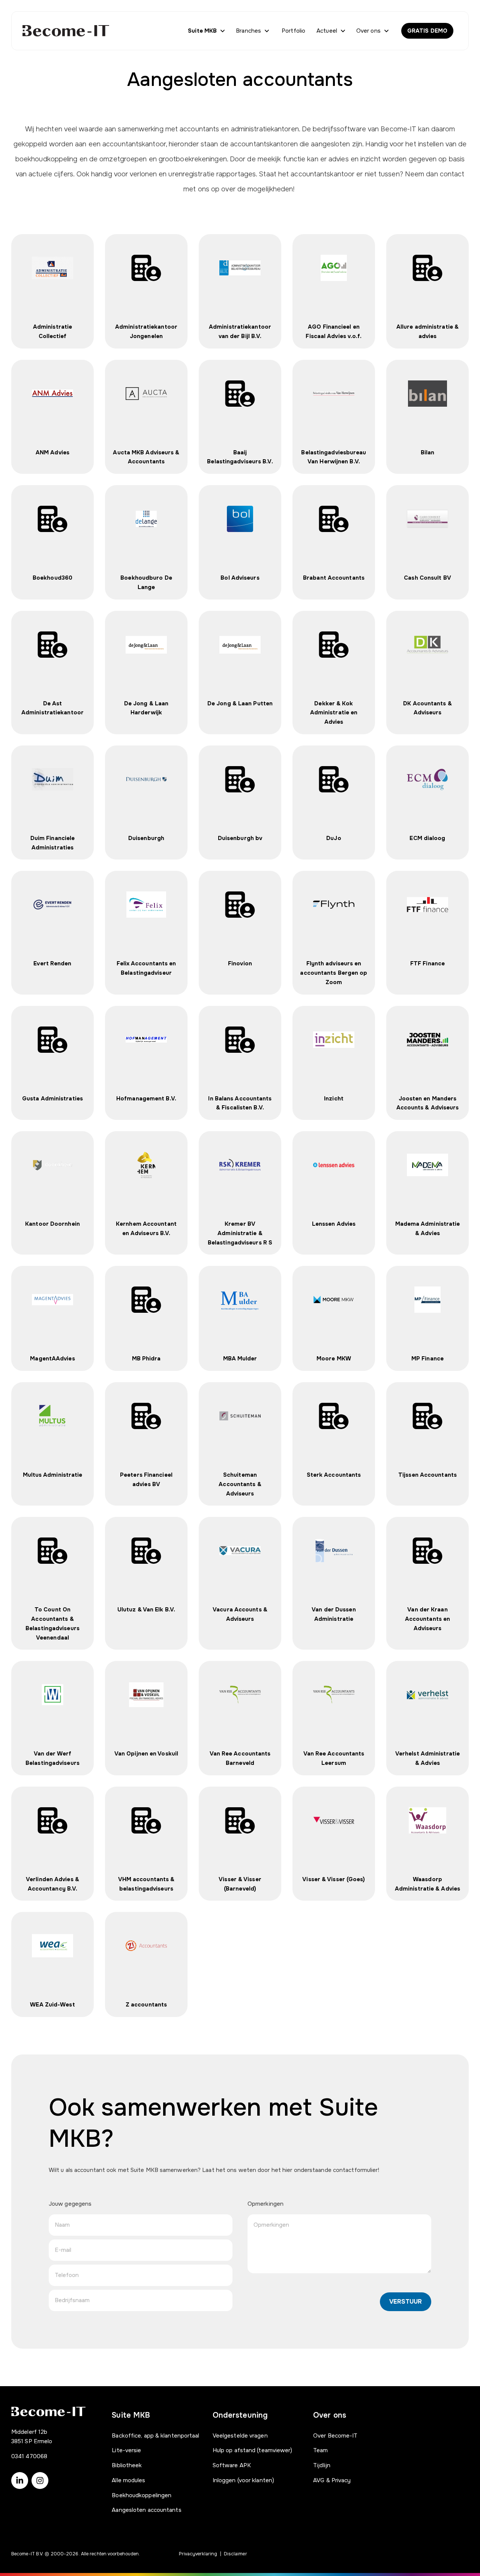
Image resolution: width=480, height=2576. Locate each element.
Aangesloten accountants (146, 2510)
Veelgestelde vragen (240, 2436)
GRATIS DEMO (427, 31)
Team (320, 2450)
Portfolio (293, 31)
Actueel (327, 31)
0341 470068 (29, 2456)
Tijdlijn (322, 2465)
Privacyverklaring (198, 2554)
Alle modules (128, 2480)
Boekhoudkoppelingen (142, 2495)
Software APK (232, 2465)
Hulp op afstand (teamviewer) (253, 2450)
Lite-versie (126, 2450)
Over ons (368, 31)
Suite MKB (202, 31)
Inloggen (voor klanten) (243, 2480)
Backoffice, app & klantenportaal (155, 2436)
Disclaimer (235, 2554)
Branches (248, 31)
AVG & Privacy (332, 2480)
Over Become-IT (335, 2436)
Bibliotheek (127, 2465)
